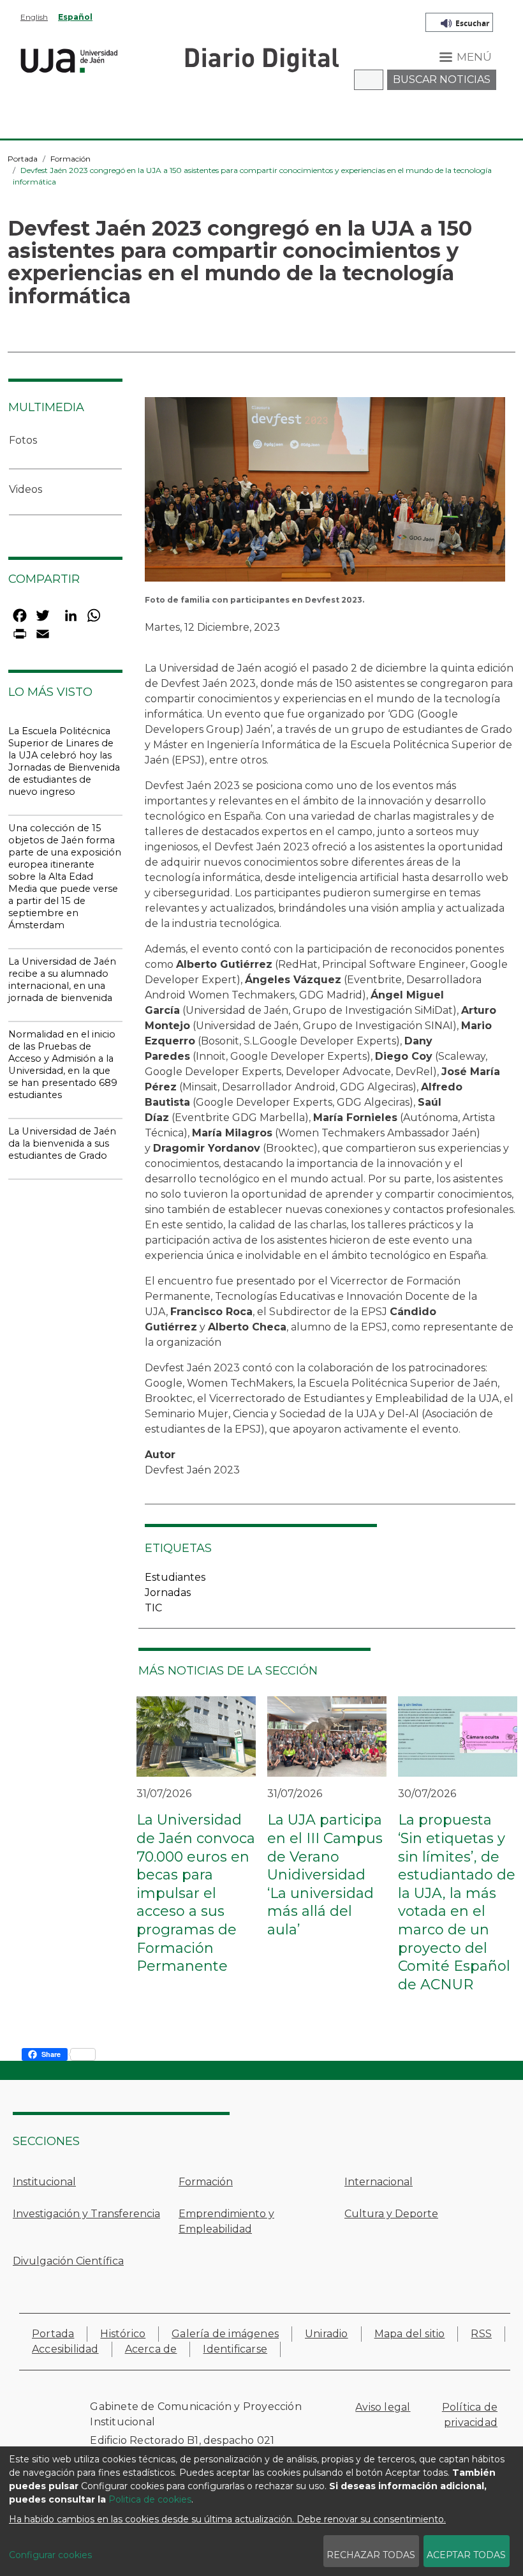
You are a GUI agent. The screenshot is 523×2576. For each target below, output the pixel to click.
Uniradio (327, 2334)
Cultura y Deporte (391, 2214)
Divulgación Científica (68, 2261)
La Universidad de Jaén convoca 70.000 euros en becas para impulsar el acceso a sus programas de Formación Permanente (196, 1893)
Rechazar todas (371, 2555)
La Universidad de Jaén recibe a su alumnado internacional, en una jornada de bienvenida (62, 980)
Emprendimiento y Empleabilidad (226, 2221)
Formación (70, 159)
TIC (153, 1608)
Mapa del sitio (410, 2334)
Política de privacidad (470, 2415)
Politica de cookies (150, 2499)
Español (75, 17)
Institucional (44, 2182)
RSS (481, 2334)
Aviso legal (383, 2407)
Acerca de (151, 2349)
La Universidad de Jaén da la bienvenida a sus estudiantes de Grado (62, 1143)
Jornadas (168, 1593)
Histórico (123, 2334)
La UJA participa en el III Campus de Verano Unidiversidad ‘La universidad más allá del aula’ (325, 1875)
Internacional (379, 2182)
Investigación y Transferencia (86, 2214)
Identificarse (235, 2349)
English (34, 17)
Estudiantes (175, 1577)
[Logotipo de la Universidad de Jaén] (69, 59)
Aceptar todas (466, 2555)
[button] (325, 493)
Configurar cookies (50, 2555)
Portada (23, 159)
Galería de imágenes (225, 2334)
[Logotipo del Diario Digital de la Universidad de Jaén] (261, 59)
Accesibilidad (65, 2349)
